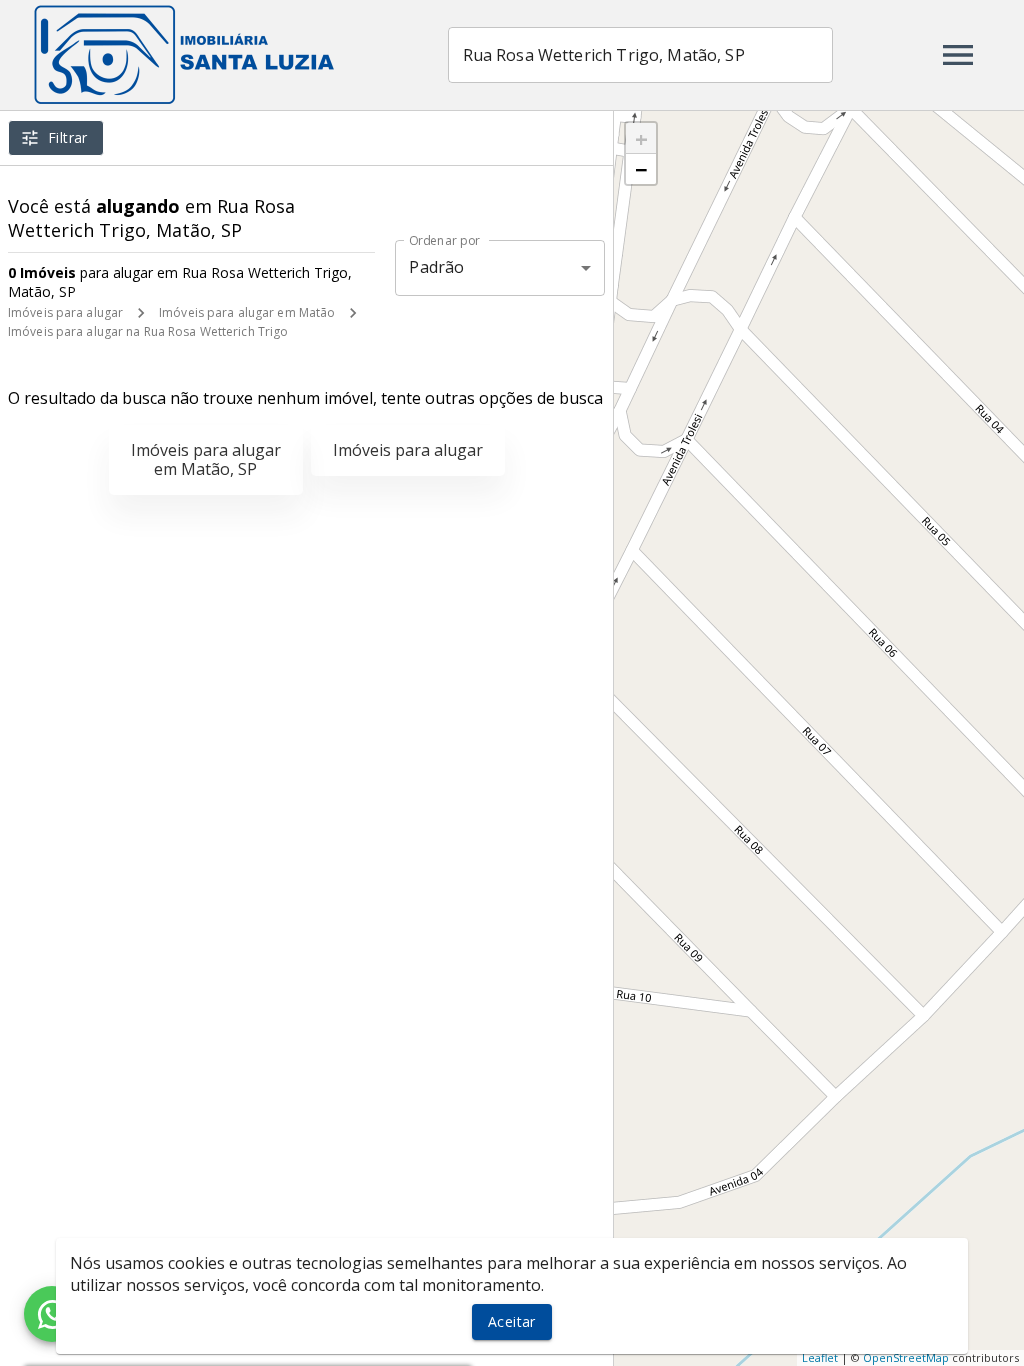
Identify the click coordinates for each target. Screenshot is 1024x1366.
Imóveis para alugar (65, 312)
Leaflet (820, 1357)
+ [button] (641, 138)
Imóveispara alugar (408, 450)
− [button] (641, 169)
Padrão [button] (436, 267)
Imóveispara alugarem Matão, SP (206, 459)
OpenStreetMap (906, 1357)
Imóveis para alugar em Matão (247, 312)
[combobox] (640, 55)
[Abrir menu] (958, 55)
